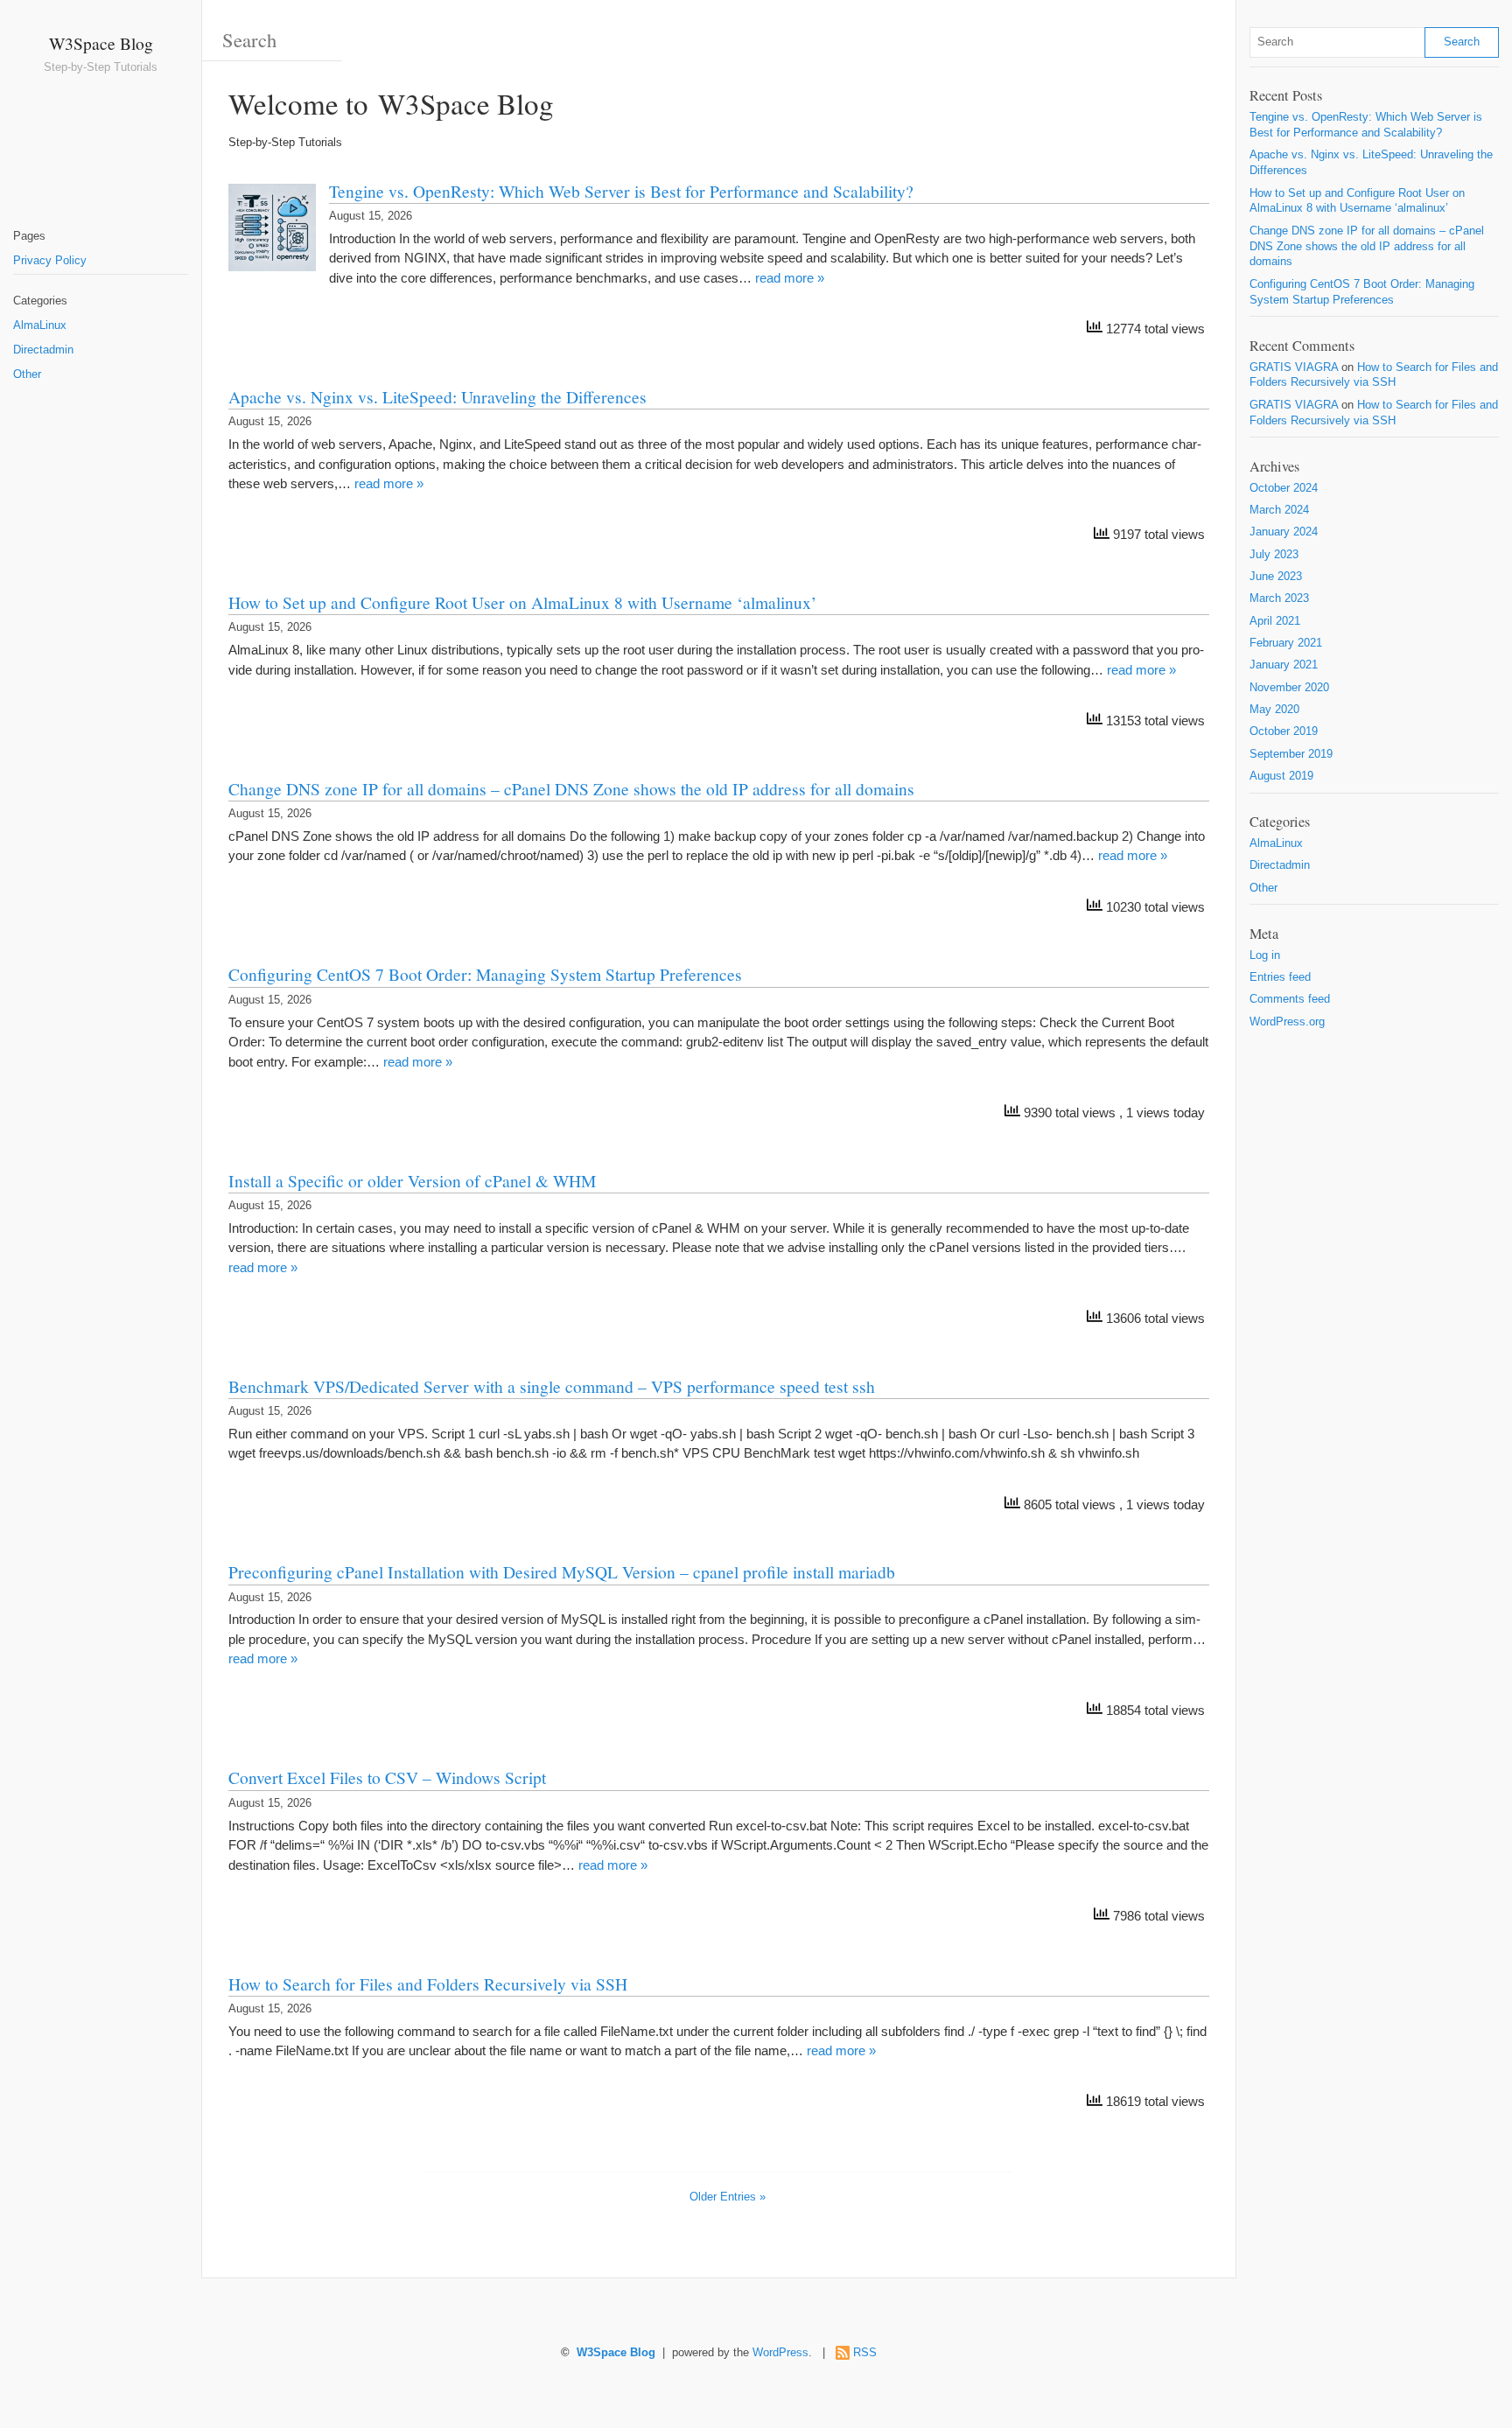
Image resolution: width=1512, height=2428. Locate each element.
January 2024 (1284, 532)
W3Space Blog (101, 43)
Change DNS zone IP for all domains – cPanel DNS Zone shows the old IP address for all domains (571, 788)
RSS (865, 2353)
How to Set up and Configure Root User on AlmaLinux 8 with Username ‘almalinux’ (523, 602)
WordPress (780, 2353)
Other (27, 374)
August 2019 (1281, 776)
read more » (790, 278)
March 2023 (1279, 598)
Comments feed (1290, 999)
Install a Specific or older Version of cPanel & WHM (412, 1180)
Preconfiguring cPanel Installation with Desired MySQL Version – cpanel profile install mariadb (562, 1571)
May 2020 (1274, 710)
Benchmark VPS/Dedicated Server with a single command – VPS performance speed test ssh (552, 1386)
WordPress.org (1287, 1022)
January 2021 (1284, 665)
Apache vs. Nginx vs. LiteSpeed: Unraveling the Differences (437, 396)
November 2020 (1289, 688)
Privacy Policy (50, 261)
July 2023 (1274, 555)
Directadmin (43, 350)
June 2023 (1276, 577)
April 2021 (1275, 621)
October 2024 (1284, 488)
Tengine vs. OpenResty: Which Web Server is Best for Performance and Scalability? (621, 191)
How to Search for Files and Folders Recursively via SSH (428, 1984)
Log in (1265, 955)
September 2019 (1291, 754)
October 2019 (1284, 731)
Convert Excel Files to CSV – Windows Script (387, 1777)
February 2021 (1286, 643)
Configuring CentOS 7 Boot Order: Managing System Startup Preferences (485, 974)
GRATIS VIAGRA (1294, 367)
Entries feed (1280, 977)
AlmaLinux (40, 325)
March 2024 (1279, 510)
